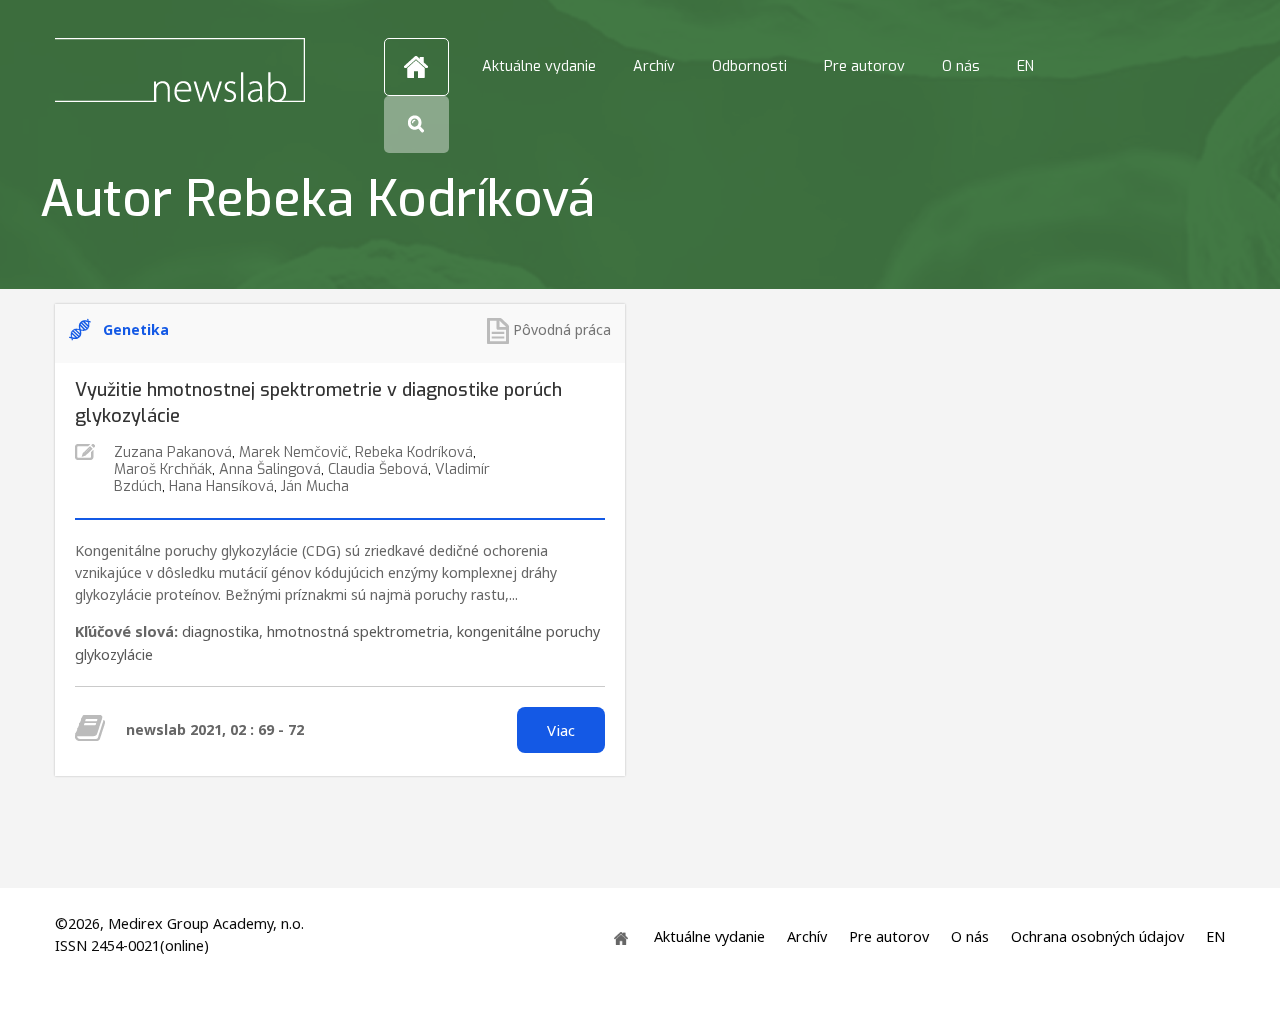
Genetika (136, 329)
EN (1025, 66)
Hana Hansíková (221, 486)
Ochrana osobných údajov (1097, 937)
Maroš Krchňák (163, 469)
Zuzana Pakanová (173, 452)
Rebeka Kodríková (414, 452)
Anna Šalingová (270, 469)
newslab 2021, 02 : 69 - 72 (215, 729)
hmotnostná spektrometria (358, 631)
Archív (654, 66)
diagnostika (220, 631)
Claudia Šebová (378, 469)
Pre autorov (864, 66)
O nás (961, 66)
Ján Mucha (315, 486)
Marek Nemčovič (293, 452)
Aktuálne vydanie (539, 66)
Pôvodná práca (562, 329)
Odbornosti (749, 66)
